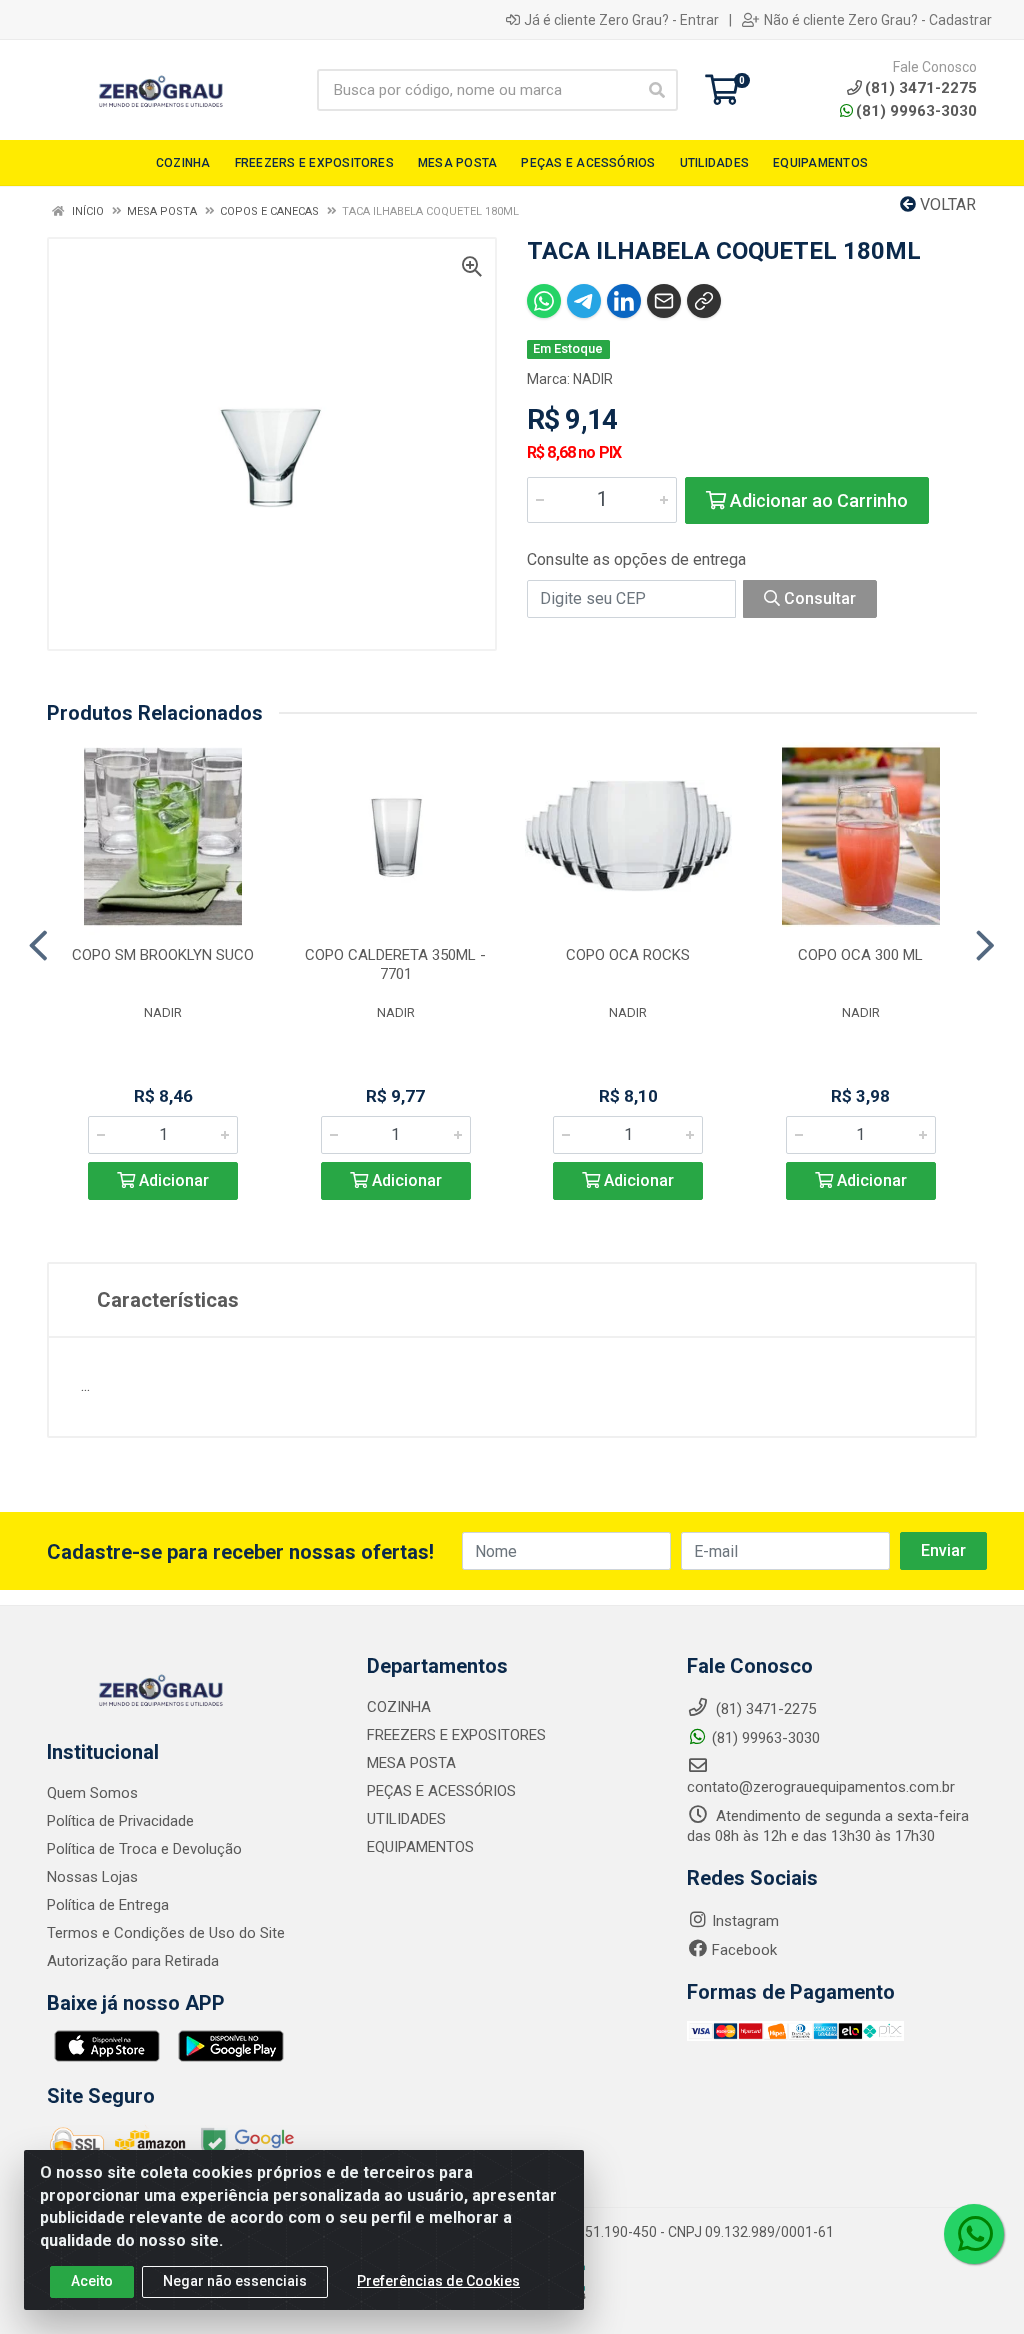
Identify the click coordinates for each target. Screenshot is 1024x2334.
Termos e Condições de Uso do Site (166, 1933)
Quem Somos (92, 1793)
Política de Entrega (108, 1905)
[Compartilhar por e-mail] (664, 301)
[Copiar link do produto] (704, 301)
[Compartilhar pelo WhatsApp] (544, 301)
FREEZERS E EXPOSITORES (456, 1735)
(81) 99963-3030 (916, 111)
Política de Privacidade (120, 1821)
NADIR (593, 379)
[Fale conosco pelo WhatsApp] (974, 2234)
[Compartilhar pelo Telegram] (584, 301)
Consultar (818, 598)
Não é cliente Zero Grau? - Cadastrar (878, 20)
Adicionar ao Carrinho (817, 500)
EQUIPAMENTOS (420, 1847)
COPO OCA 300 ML (860, 955)
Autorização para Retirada (133, 1961)
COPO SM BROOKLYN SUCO (163, 955)
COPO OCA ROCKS (628, 955)
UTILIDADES (406, 1819)
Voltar (946, 204)
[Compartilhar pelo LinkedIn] (624, 301)
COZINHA (399, 1707)
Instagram (745, 1921)
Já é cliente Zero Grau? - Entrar (621, 20)
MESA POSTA (411, 1763)
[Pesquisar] (657, 90)
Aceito (92, 2281)
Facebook (744, 1950)
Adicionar (172, 1180)
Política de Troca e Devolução (144, 1849)
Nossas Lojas (92, 1877)
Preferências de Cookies (438, 2281)
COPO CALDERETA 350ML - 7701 (395, 964)
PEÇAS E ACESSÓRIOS (441, 1791)
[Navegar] (38, 946)
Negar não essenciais (235, 2281)
